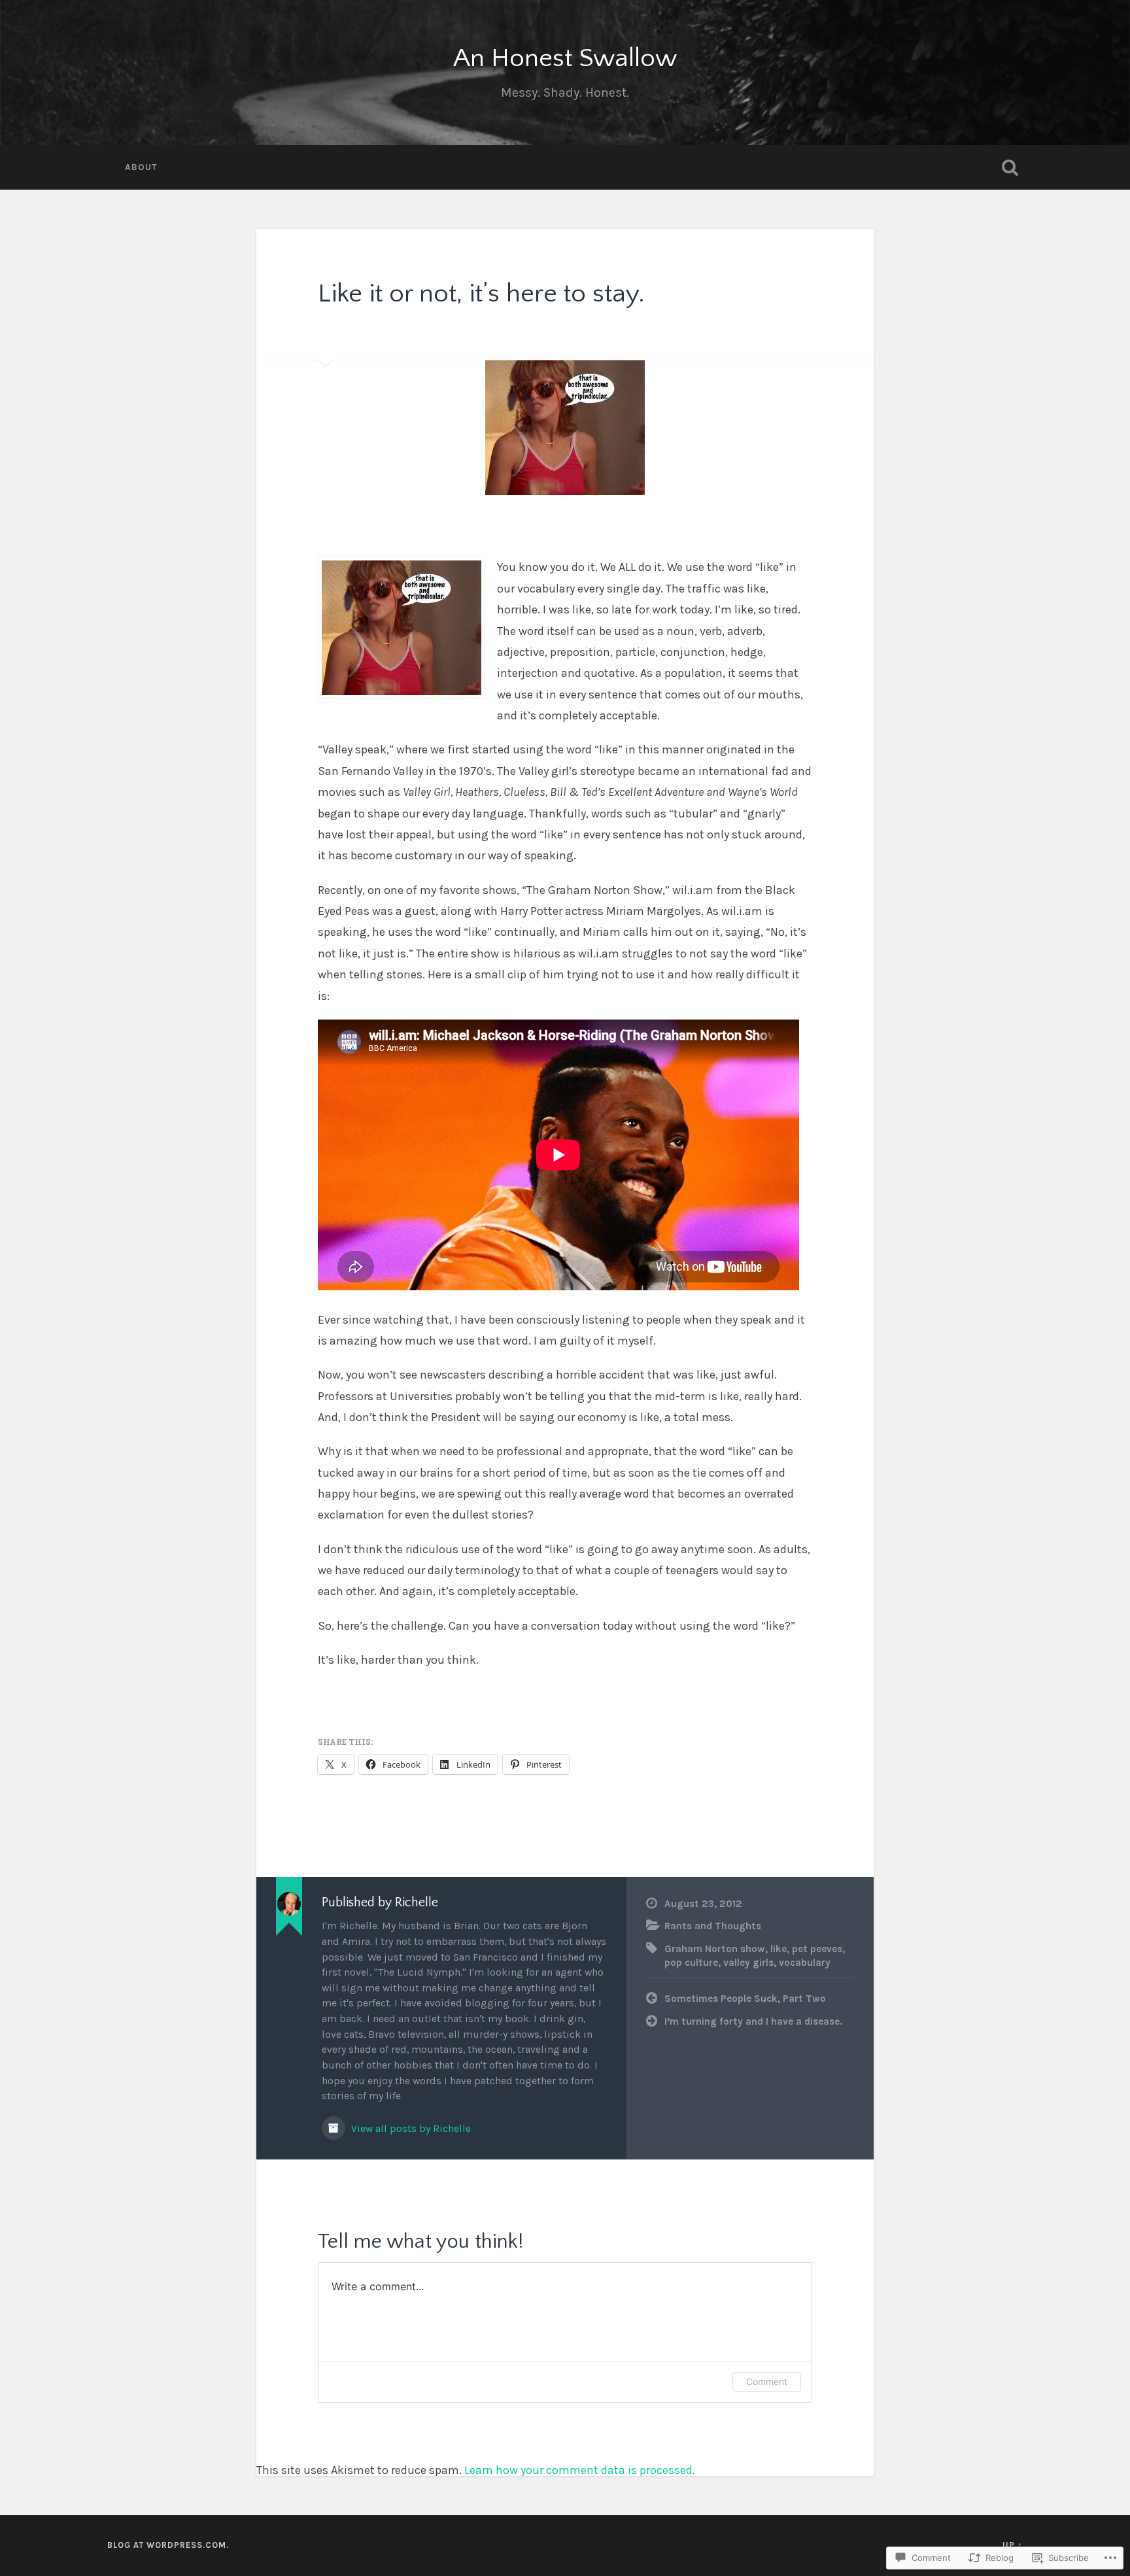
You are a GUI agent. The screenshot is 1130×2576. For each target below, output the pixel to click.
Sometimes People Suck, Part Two (745, 1999)
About (141, 167)
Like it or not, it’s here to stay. (481, 294)
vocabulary (805, 1963)
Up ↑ (1013, 2545)
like (779, 1949)
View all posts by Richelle (410, 2129)
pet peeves (817, 1949)
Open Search (1010, 167)
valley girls (748, 1963)
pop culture (691, 1963)
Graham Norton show (715, 1949)
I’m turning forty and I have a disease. (753, 2021)
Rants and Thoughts (713, 1926)
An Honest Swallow (565, 59)
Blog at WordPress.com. (168, 2545)
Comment (767, 2381)
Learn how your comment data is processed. (580, 2470)
